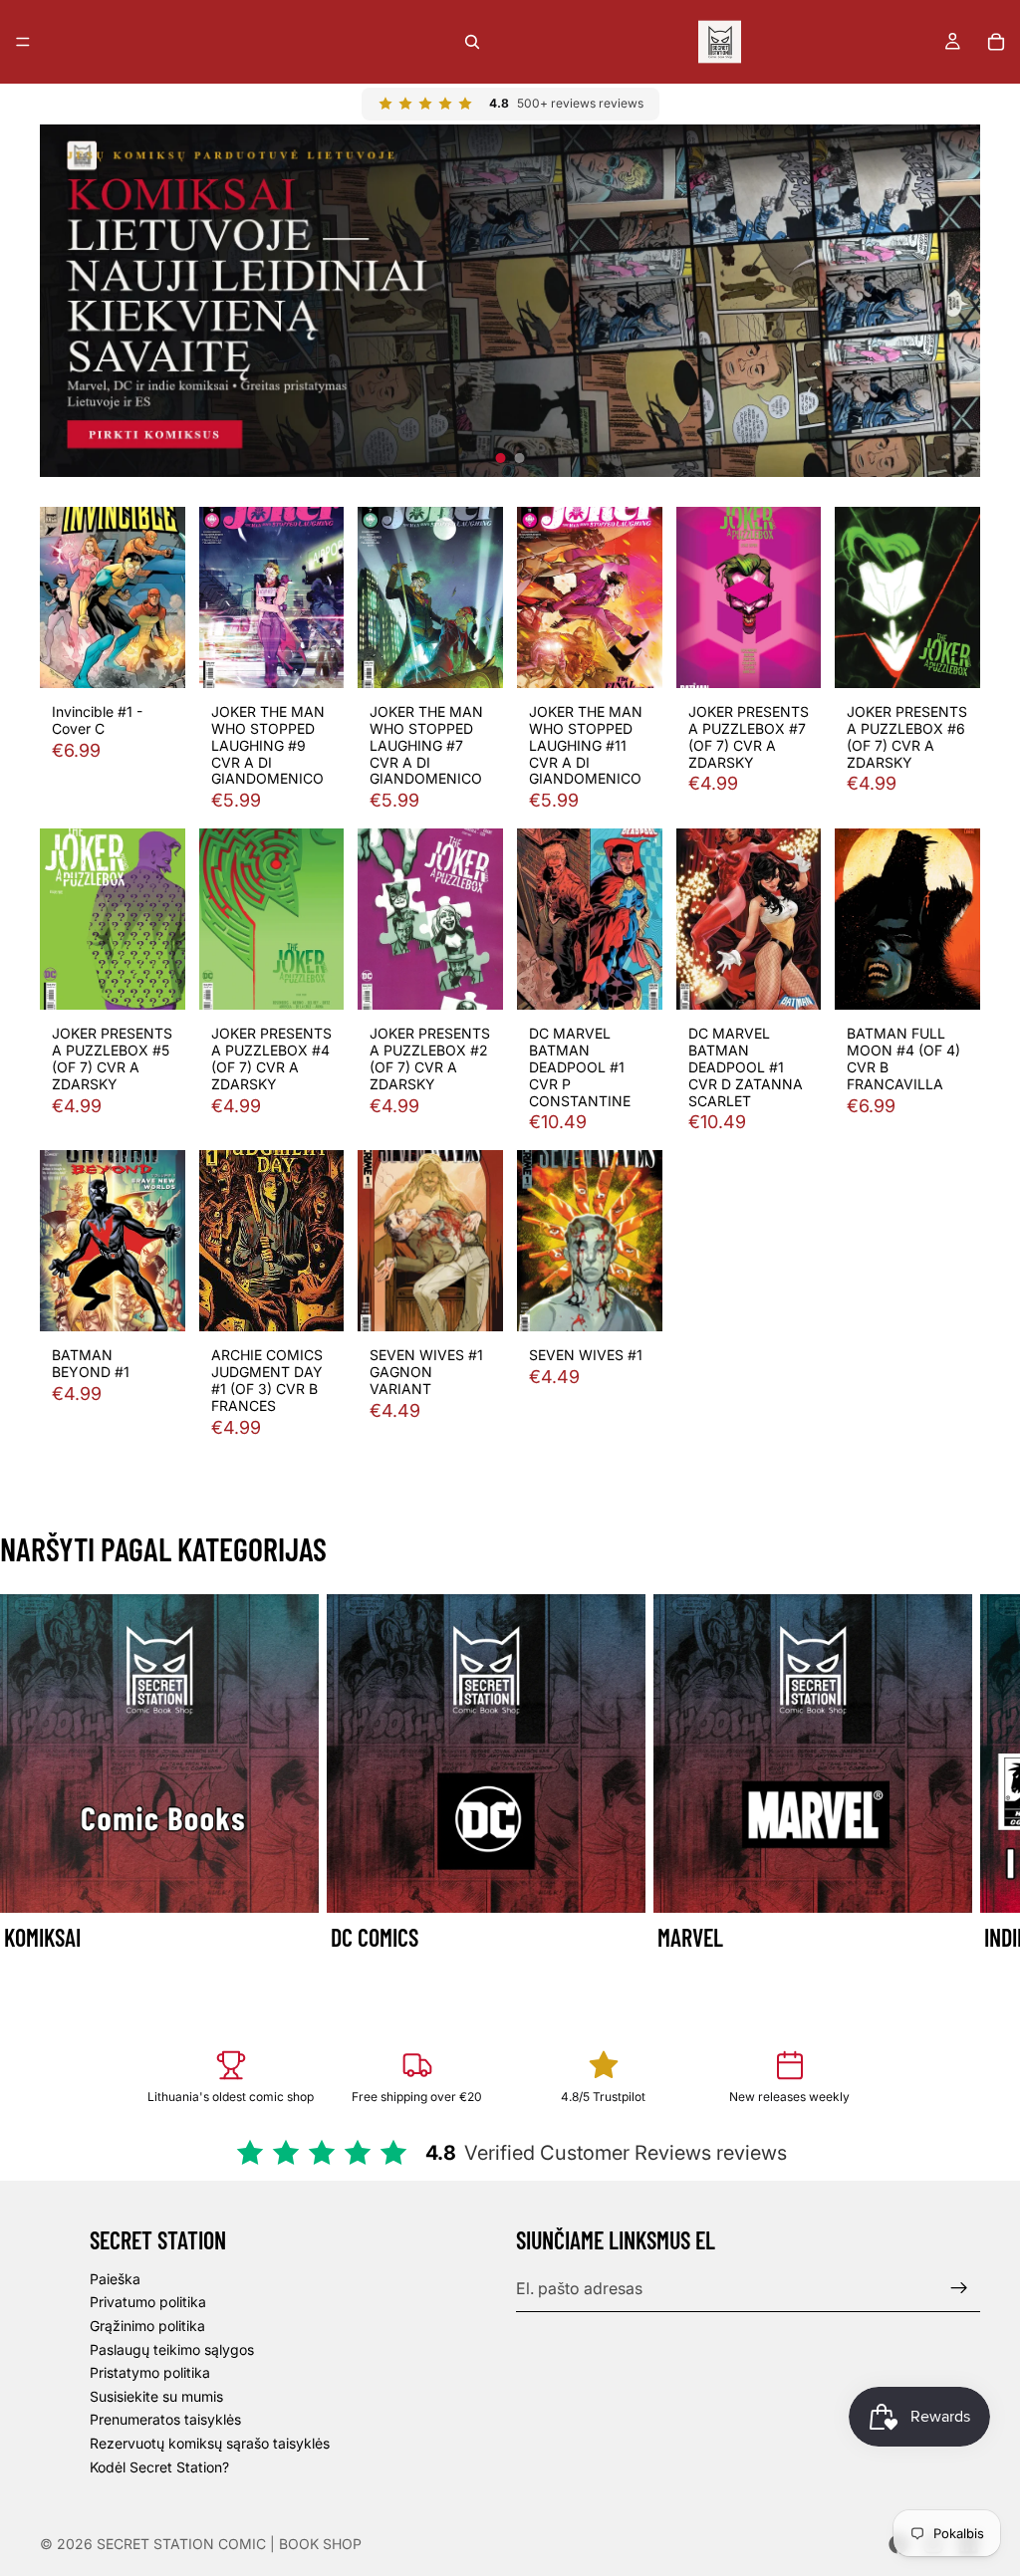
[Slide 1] (501, 458)
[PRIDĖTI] (154, 658)
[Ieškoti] (472, 42)
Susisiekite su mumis (156, 2396)
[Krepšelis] (996, 42)
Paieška (115, 2279)
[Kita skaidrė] (958, 1788)
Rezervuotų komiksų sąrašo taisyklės (210, 2443)
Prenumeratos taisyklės (165, 2419)
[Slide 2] (520, 458)
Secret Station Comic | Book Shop (229, 2544)
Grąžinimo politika (147, 2326)
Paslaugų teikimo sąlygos (172, 2348)
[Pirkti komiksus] (510, 301)
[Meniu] (23, 42)
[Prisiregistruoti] (959, 2288)
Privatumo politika (148, 2302)
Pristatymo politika (150, 2372)
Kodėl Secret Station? (159, 2466)
